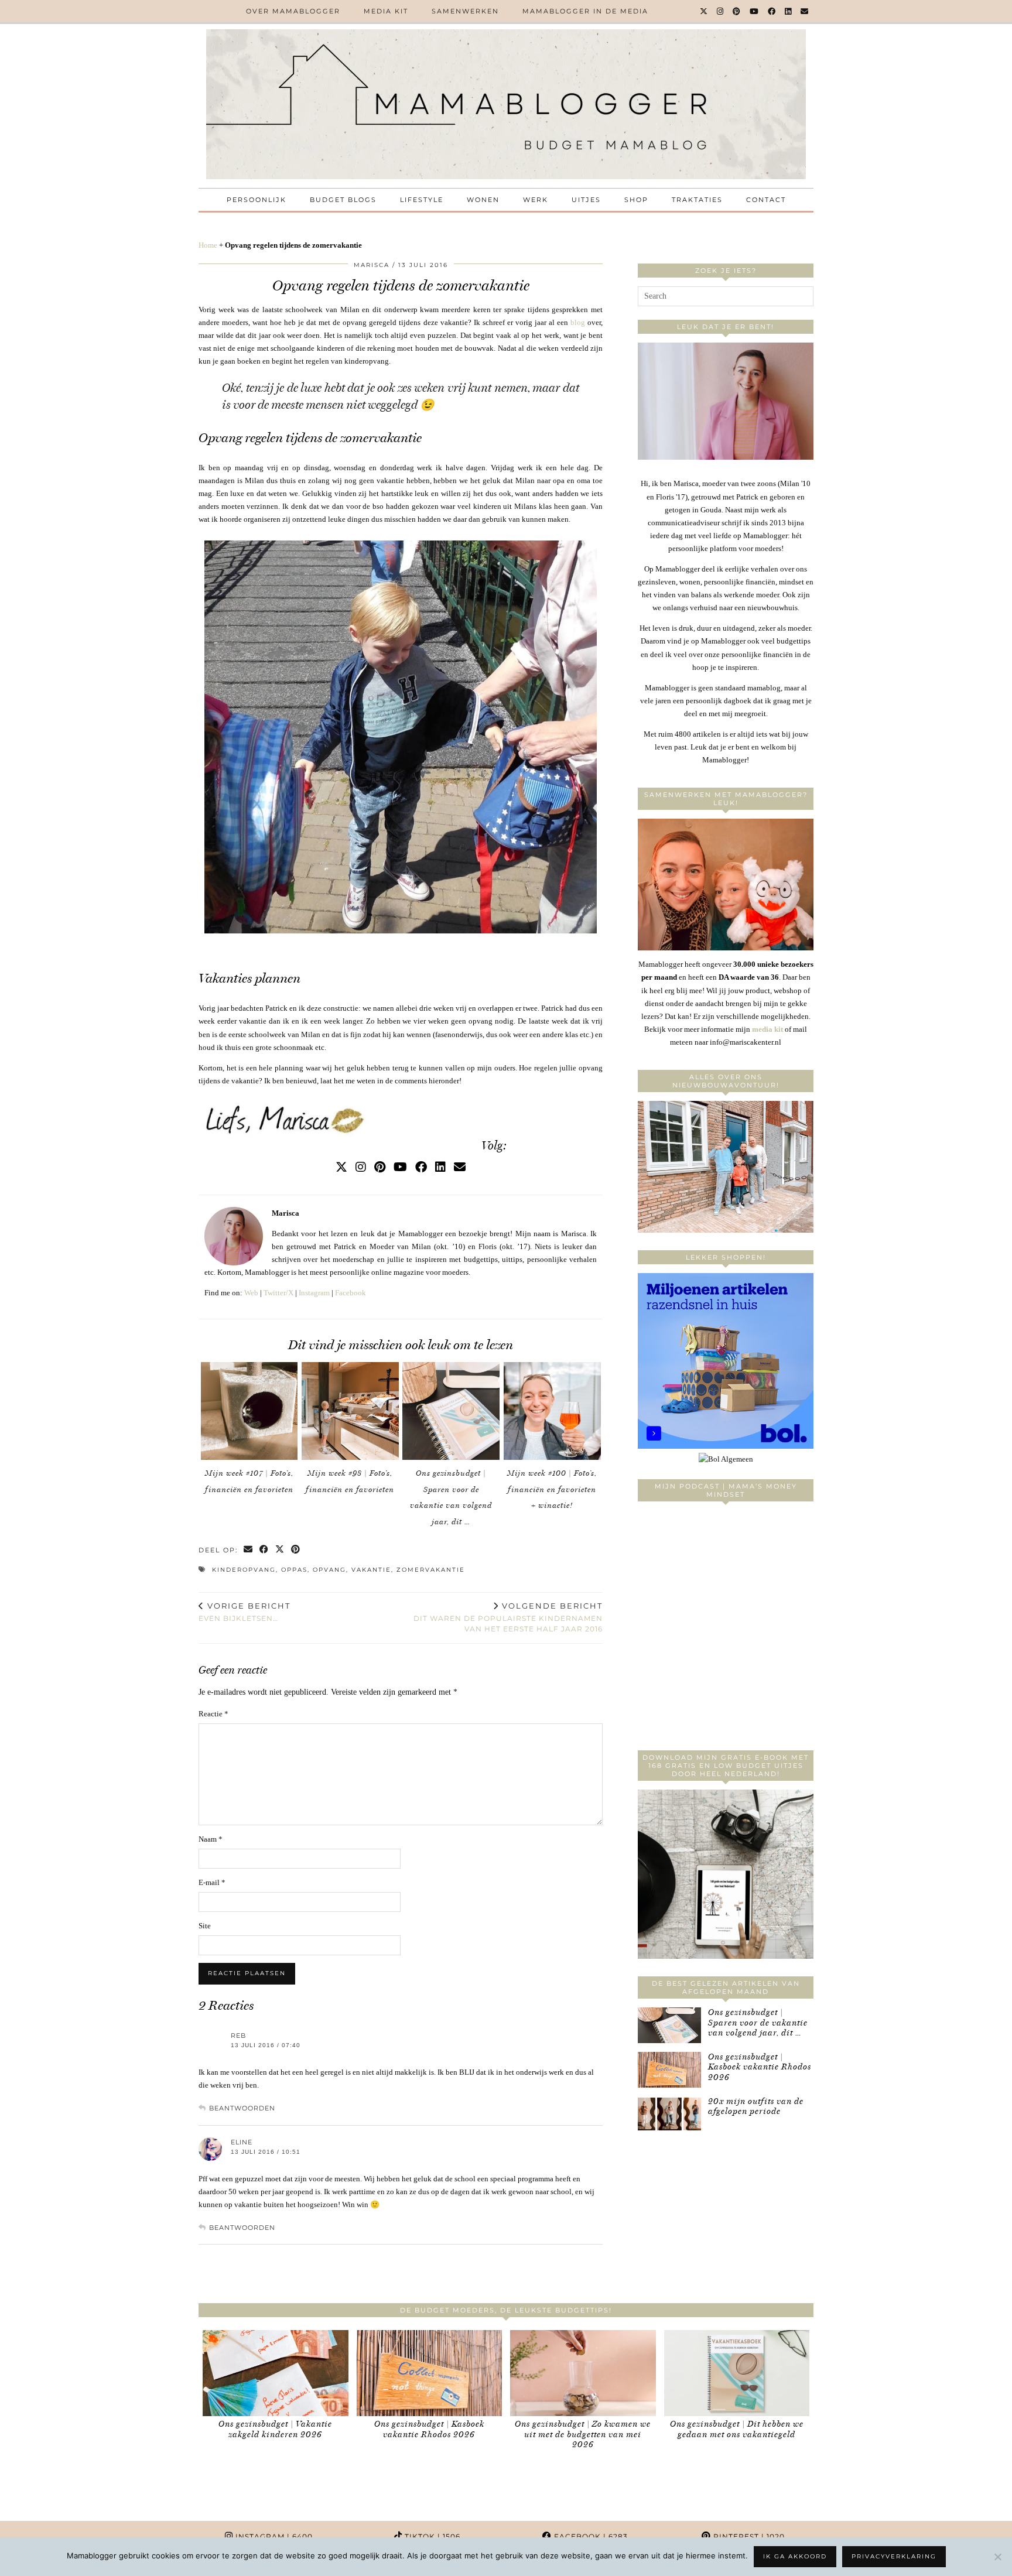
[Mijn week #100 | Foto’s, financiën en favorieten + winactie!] (552, 1411)
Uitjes (586, 200)
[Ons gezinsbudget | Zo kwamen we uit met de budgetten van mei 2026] (583, 2373)
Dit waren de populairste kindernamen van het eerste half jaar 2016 (508, 1617)
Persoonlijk (257, 200)
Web (251, 1293)
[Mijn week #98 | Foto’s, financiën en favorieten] (350, 1411)
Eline (242, 2142)
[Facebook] (772, 11)
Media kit (386, 11)
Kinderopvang (244, 1570)
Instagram (314, 1293)
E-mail (212, 1882)
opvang (329, 1570)
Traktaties (697, 200)
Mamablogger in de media (585, 11)
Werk (536, 200)
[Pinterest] (737, 11)
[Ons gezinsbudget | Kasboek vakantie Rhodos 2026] (669, 2070)
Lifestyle (422, 200)
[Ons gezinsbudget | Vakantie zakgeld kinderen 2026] (276, 2373)
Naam (211, 1839)
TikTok (431, 2536)
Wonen (483, 200)
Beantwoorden (242, 2108)
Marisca (372, 265)
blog (578, 322)
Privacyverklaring (894, 2556)
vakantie (371, 1570)
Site (205, 1926)
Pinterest (748, 2536)
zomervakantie (431, 1570)
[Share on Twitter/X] (280, 1550)
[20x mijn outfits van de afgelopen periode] (669, 2114)
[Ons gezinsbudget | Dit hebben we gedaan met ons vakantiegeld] (737, 2373)
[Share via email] (249, 1550)
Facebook (351, 1293)
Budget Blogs (343, 200)
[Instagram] (721, 11)
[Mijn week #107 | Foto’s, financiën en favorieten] (249, 1411)
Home (208, 245)
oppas (294, 1570)
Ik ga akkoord (795, 2556)
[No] (997, 2557)
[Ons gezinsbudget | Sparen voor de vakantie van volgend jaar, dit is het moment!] (451, 1411)
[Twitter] (704, 11)
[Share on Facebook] (264, 1550)
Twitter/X (278, 1293)
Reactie (213, 1714)
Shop (636, 200)
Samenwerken (465, 11)
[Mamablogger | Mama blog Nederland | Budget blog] (506, 104)
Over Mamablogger (293, 11)
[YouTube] (755, 11)
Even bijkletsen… (245, 1612)
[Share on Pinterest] (296, 1550)
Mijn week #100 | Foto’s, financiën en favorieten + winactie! (552, 1489)
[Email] (805, 11)
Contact (766, 200)
